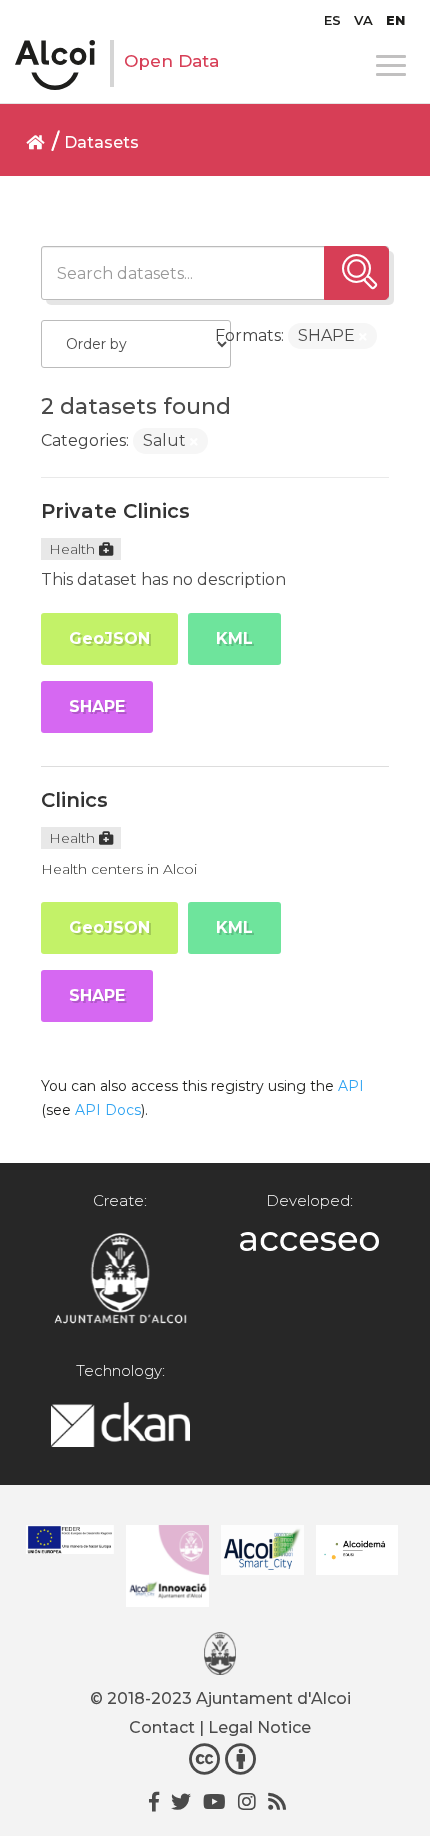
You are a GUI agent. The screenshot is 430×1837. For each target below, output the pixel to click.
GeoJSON (109, 638)
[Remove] (363, 337)
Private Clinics (115, 511)
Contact (162, 1727)
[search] (356, 273)
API (351, 1086)
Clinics (74, 800)
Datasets (101, 142)
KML (234, 638)
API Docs (108, 1110)
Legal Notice (259, 1727)
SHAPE (97, 706)
